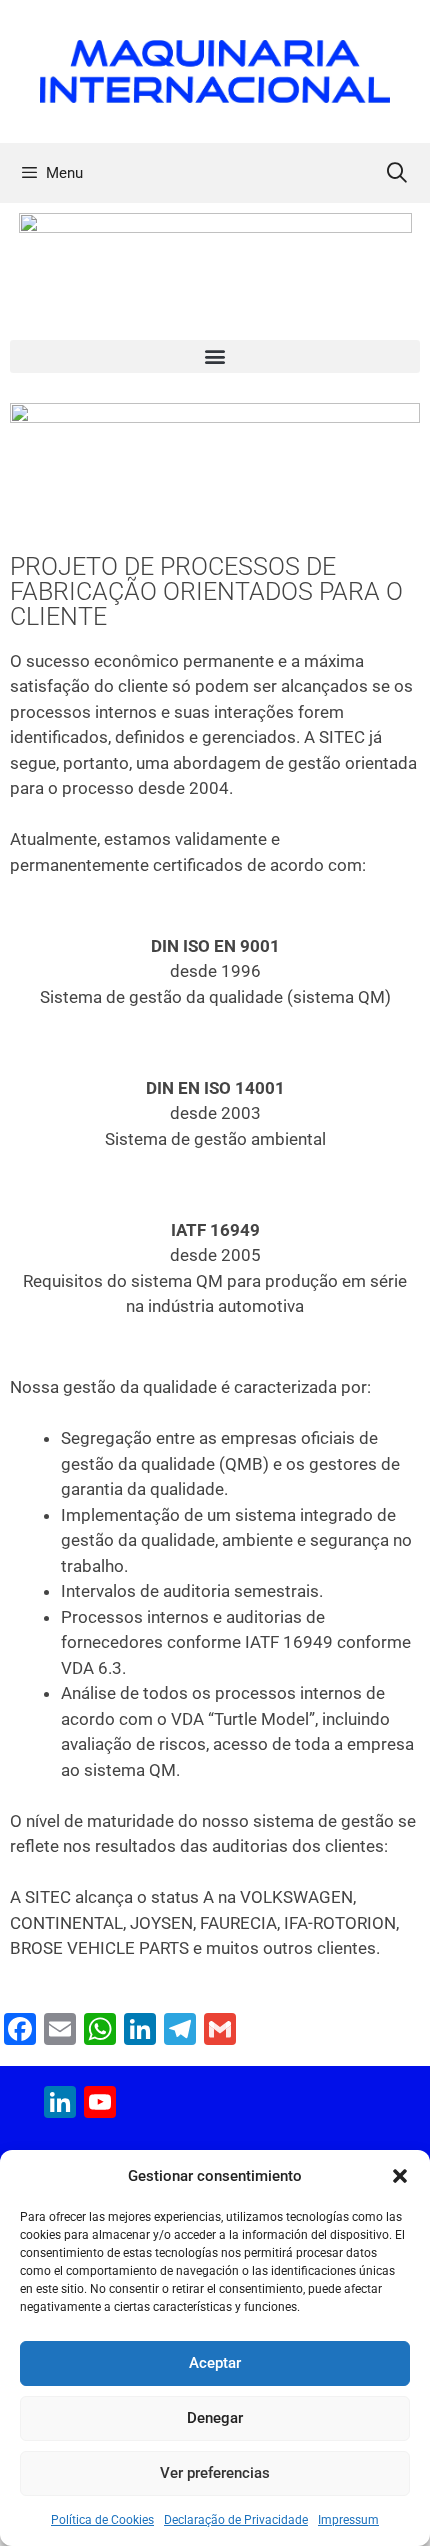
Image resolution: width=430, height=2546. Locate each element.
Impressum (348, 2520)
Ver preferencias (215, 2473)
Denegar (215, 2418)
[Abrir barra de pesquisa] (397, 173)
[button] (400, 2176)
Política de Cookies (102, 2520)
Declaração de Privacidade (236, 2520)
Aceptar (215, 2363)
